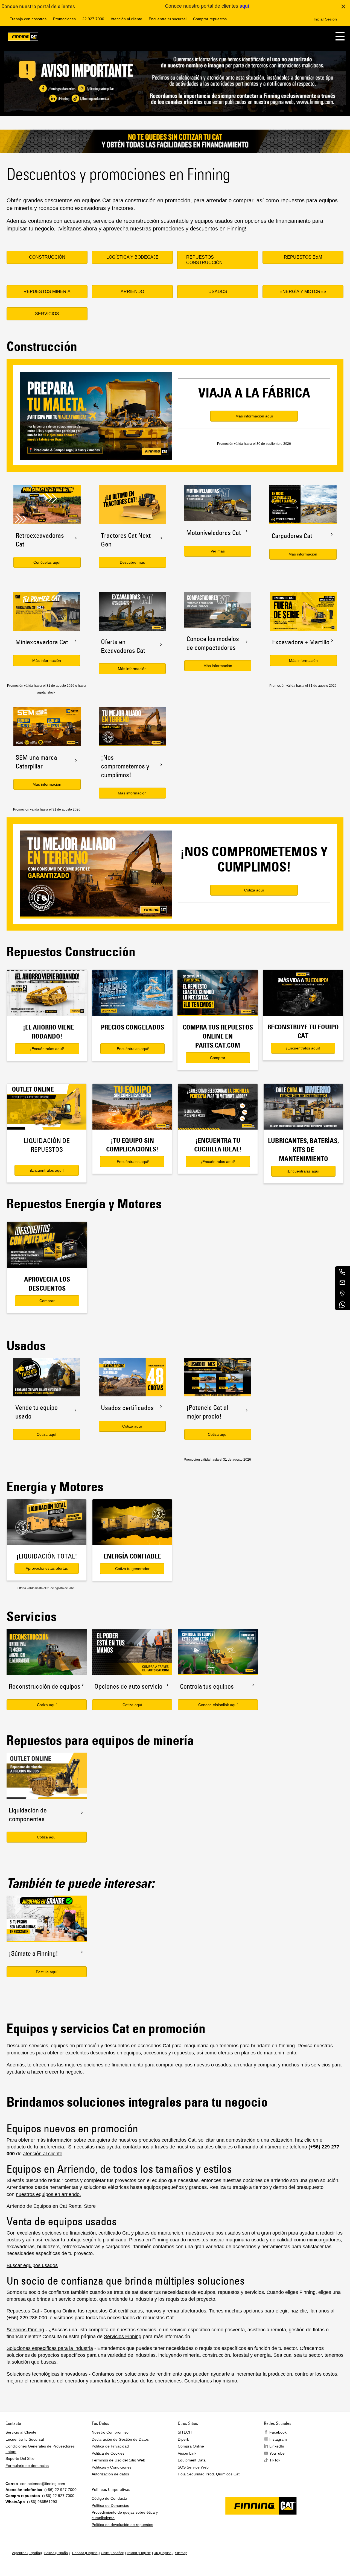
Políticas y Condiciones (112, 2467)
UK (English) (163, 2553)
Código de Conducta (109, 2498)
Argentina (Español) (27, 2553)
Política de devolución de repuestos (122, 2525)
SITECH (185, 2432)
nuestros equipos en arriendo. (48, 2194)
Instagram (278, 2439)
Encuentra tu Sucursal (25, 2439)
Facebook (278, 2432)
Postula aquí (47, 1972)
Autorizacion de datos (110, 2474)
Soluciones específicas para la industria (50, 2348)
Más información (303, 554)
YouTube (277, 2453)
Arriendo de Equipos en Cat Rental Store (51, 2206)
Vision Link (187, 2453)
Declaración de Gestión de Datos (120, 2439)
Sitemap (181, 2553)
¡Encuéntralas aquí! (47, 1049)
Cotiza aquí (46, 1434)
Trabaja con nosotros (28, 19)
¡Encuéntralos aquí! (303, 1048)
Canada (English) (85, 2553)
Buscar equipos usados (32, 2265)
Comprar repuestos (210, 19)
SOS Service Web (193, 2467)
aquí (244, 6)
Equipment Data (192, 2460)
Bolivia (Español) (57, 2553)
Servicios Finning (25, 2330)
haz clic (299, 2311)
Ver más (218, 551)
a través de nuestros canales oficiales (192, 2147)
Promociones (64, 19)
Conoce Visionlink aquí (218, 1705)
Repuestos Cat (23, 2311)
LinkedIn (277, 2446)
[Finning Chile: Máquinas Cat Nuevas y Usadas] (23, 38)
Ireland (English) (139, 2553)
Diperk (183, 2439)
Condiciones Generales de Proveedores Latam (40, 2449)
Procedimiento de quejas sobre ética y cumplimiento (125, 2515)
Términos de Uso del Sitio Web (118, 2460)
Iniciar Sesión (325, 19)
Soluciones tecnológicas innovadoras (47, 2374)
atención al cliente (43, 2154)
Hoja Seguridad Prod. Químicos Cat (209, 2474)
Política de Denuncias (110, 2505)
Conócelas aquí (47, 562)
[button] (340, 36)
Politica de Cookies (108, 2453)
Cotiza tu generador (132, 1569)
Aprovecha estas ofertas (47, 1568)
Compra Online (60, 2311)
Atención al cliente (126, 19)
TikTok (275, 2460)
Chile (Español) (113, 2553)
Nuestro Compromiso (110, 2432)
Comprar (218, 1058)
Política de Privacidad (110, 2446)
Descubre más (132, 562)
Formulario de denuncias (27, 2466)
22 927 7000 (93, 19)
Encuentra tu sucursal (168, 19)
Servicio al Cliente (21, 2432)
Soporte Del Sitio (20, 2458)
